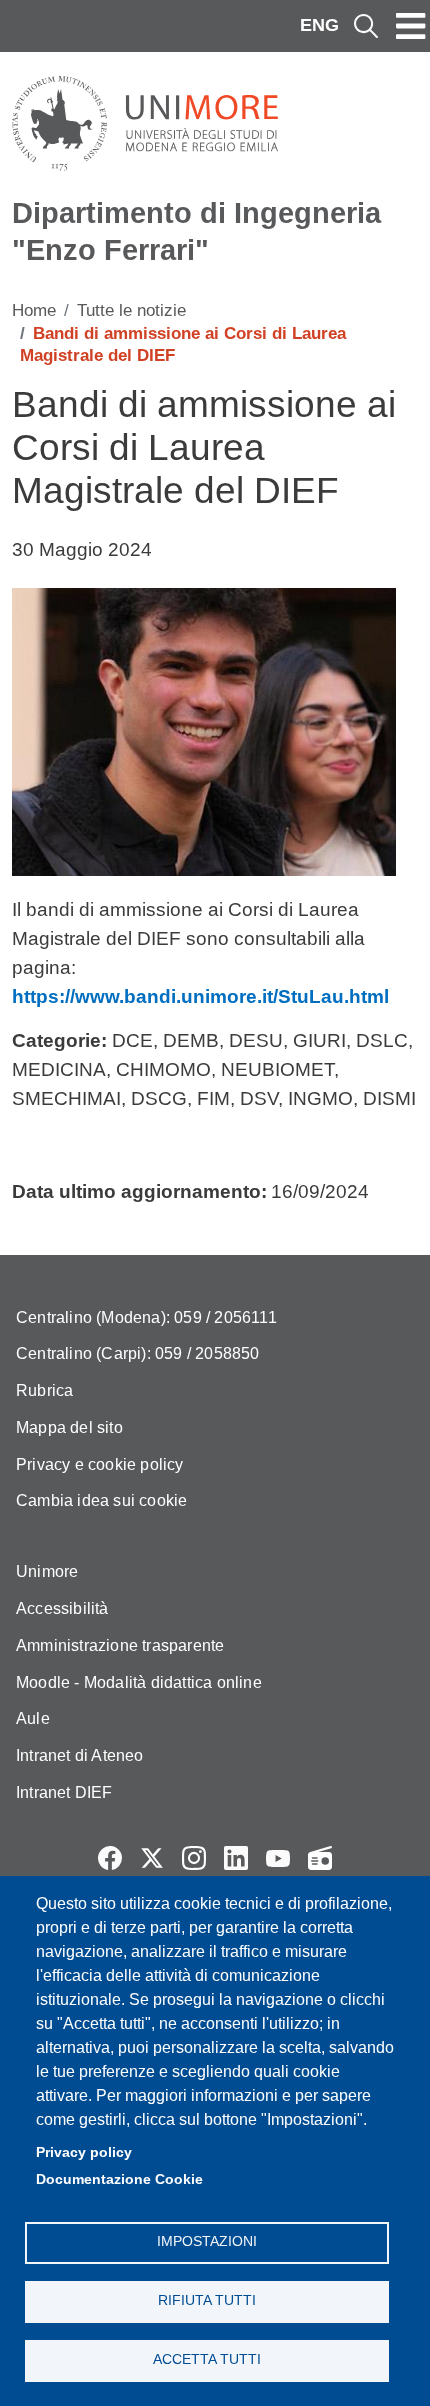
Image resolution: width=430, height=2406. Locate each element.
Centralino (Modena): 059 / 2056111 (146, 1317)
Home (34, 310)
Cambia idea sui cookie (101, 1500)
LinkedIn (236, 1858)
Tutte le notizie (131, 310)
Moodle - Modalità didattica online (139, 1682)
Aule (33, 1718)
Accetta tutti (207, 2359)
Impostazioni (207, 2241)
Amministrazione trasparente (120, 1645)
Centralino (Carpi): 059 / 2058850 (138, 1353)
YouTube (278, 1858)
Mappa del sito (69, 1427)
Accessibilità (62, 1608)
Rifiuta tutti (207, 2300)
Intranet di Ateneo (80, 1755)
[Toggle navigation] (411, 26)
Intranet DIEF (64, 1792)
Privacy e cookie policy (100, 1464)
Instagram (194, 1858)
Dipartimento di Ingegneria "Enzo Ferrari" (196, 231)
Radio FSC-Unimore (320, 1858)
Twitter (152, 1858)
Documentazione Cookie (119, 2179)
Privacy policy (84, 2152)
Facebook (110, 1858)
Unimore (47, 1571)
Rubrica (44, 1390)
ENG (319, 25)
